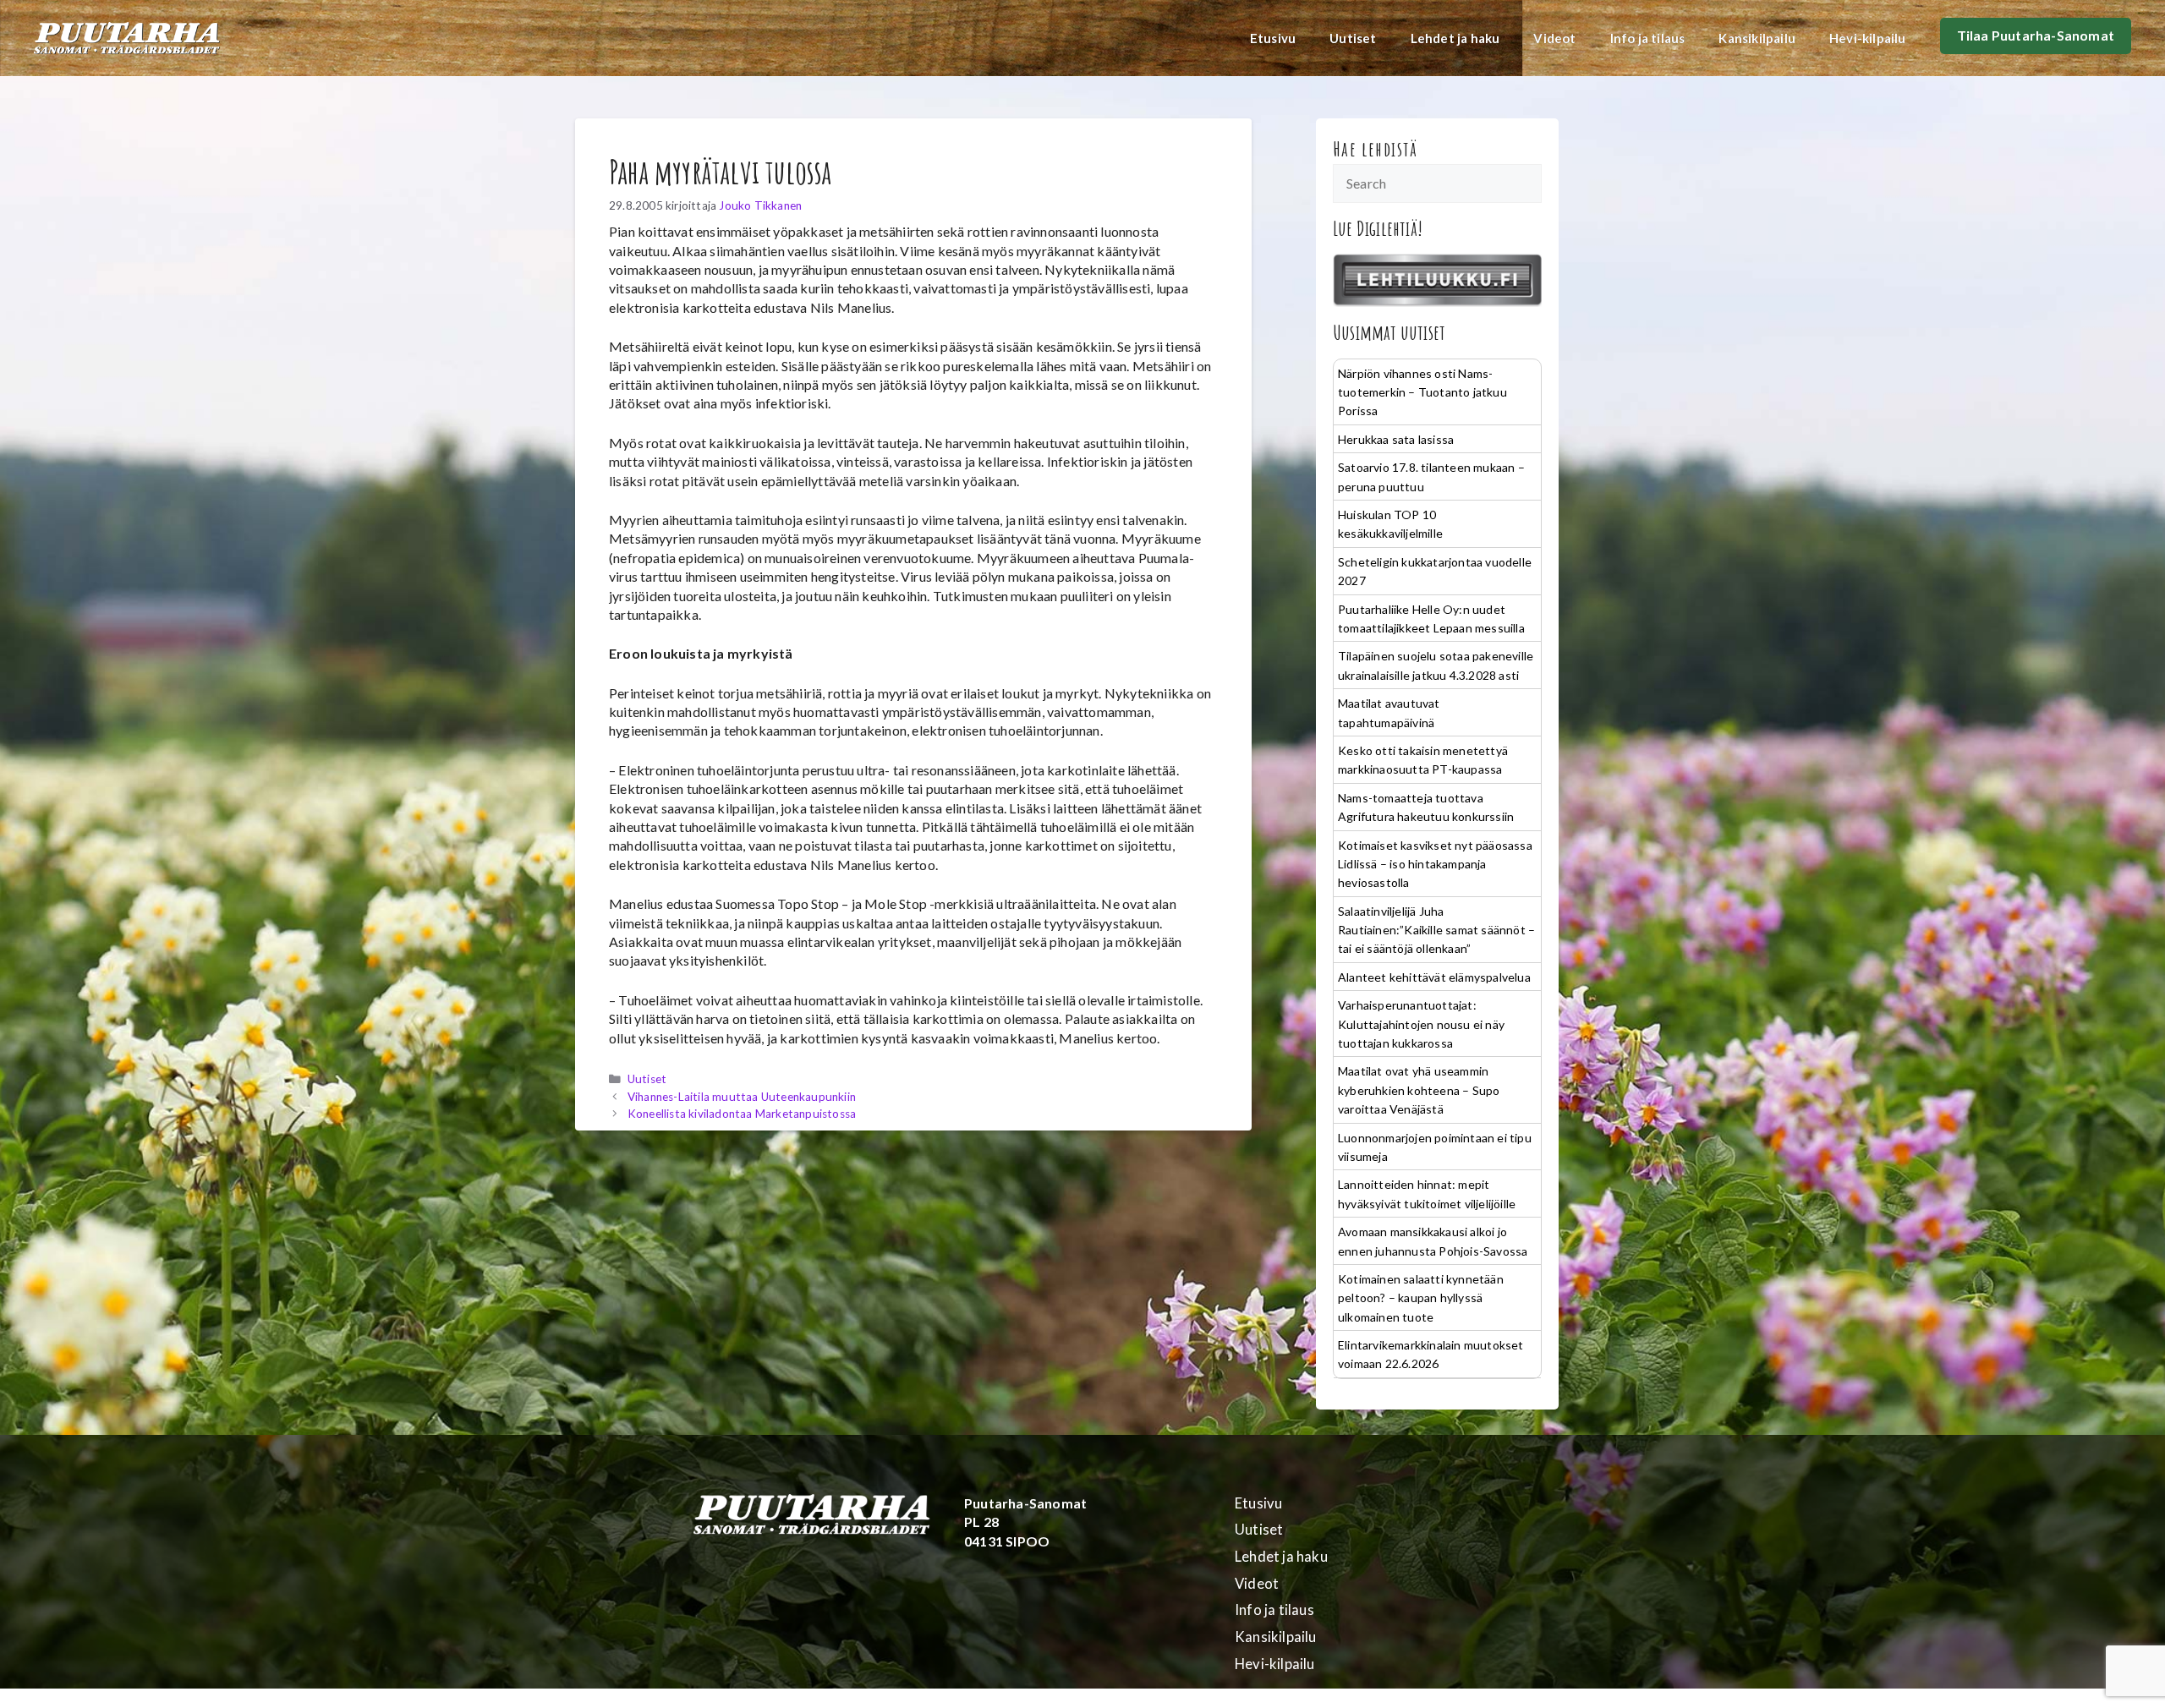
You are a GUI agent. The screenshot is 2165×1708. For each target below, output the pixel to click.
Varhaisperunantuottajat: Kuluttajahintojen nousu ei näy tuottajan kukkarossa (1421, 1024)
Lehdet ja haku (1455, 38)
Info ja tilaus (1648, 38)
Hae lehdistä (1376, 149)
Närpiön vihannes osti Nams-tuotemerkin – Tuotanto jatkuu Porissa (1422, 392)
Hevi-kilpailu (1868, 38)
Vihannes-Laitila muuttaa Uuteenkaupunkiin (742, 1097)
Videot (1554, 38)
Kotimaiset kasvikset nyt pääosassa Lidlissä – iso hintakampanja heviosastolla (1435, 864)
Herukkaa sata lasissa (1396, 439)
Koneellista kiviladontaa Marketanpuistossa (742, 1114)
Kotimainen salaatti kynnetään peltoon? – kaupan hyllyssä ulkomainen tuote (1421, 1298)
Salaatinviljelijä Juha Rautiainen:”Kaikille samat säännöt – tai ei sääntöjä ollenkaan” (1436, 930)
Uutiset (1353, 38)
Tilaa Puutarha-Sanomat (2036, 35)
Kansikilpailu (1757, 38)
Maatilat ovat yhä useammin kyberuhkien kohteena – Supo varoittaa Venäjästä (1419, 1090)
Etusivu (1273, 38)
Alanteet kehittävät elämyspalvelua (1434, 977)
